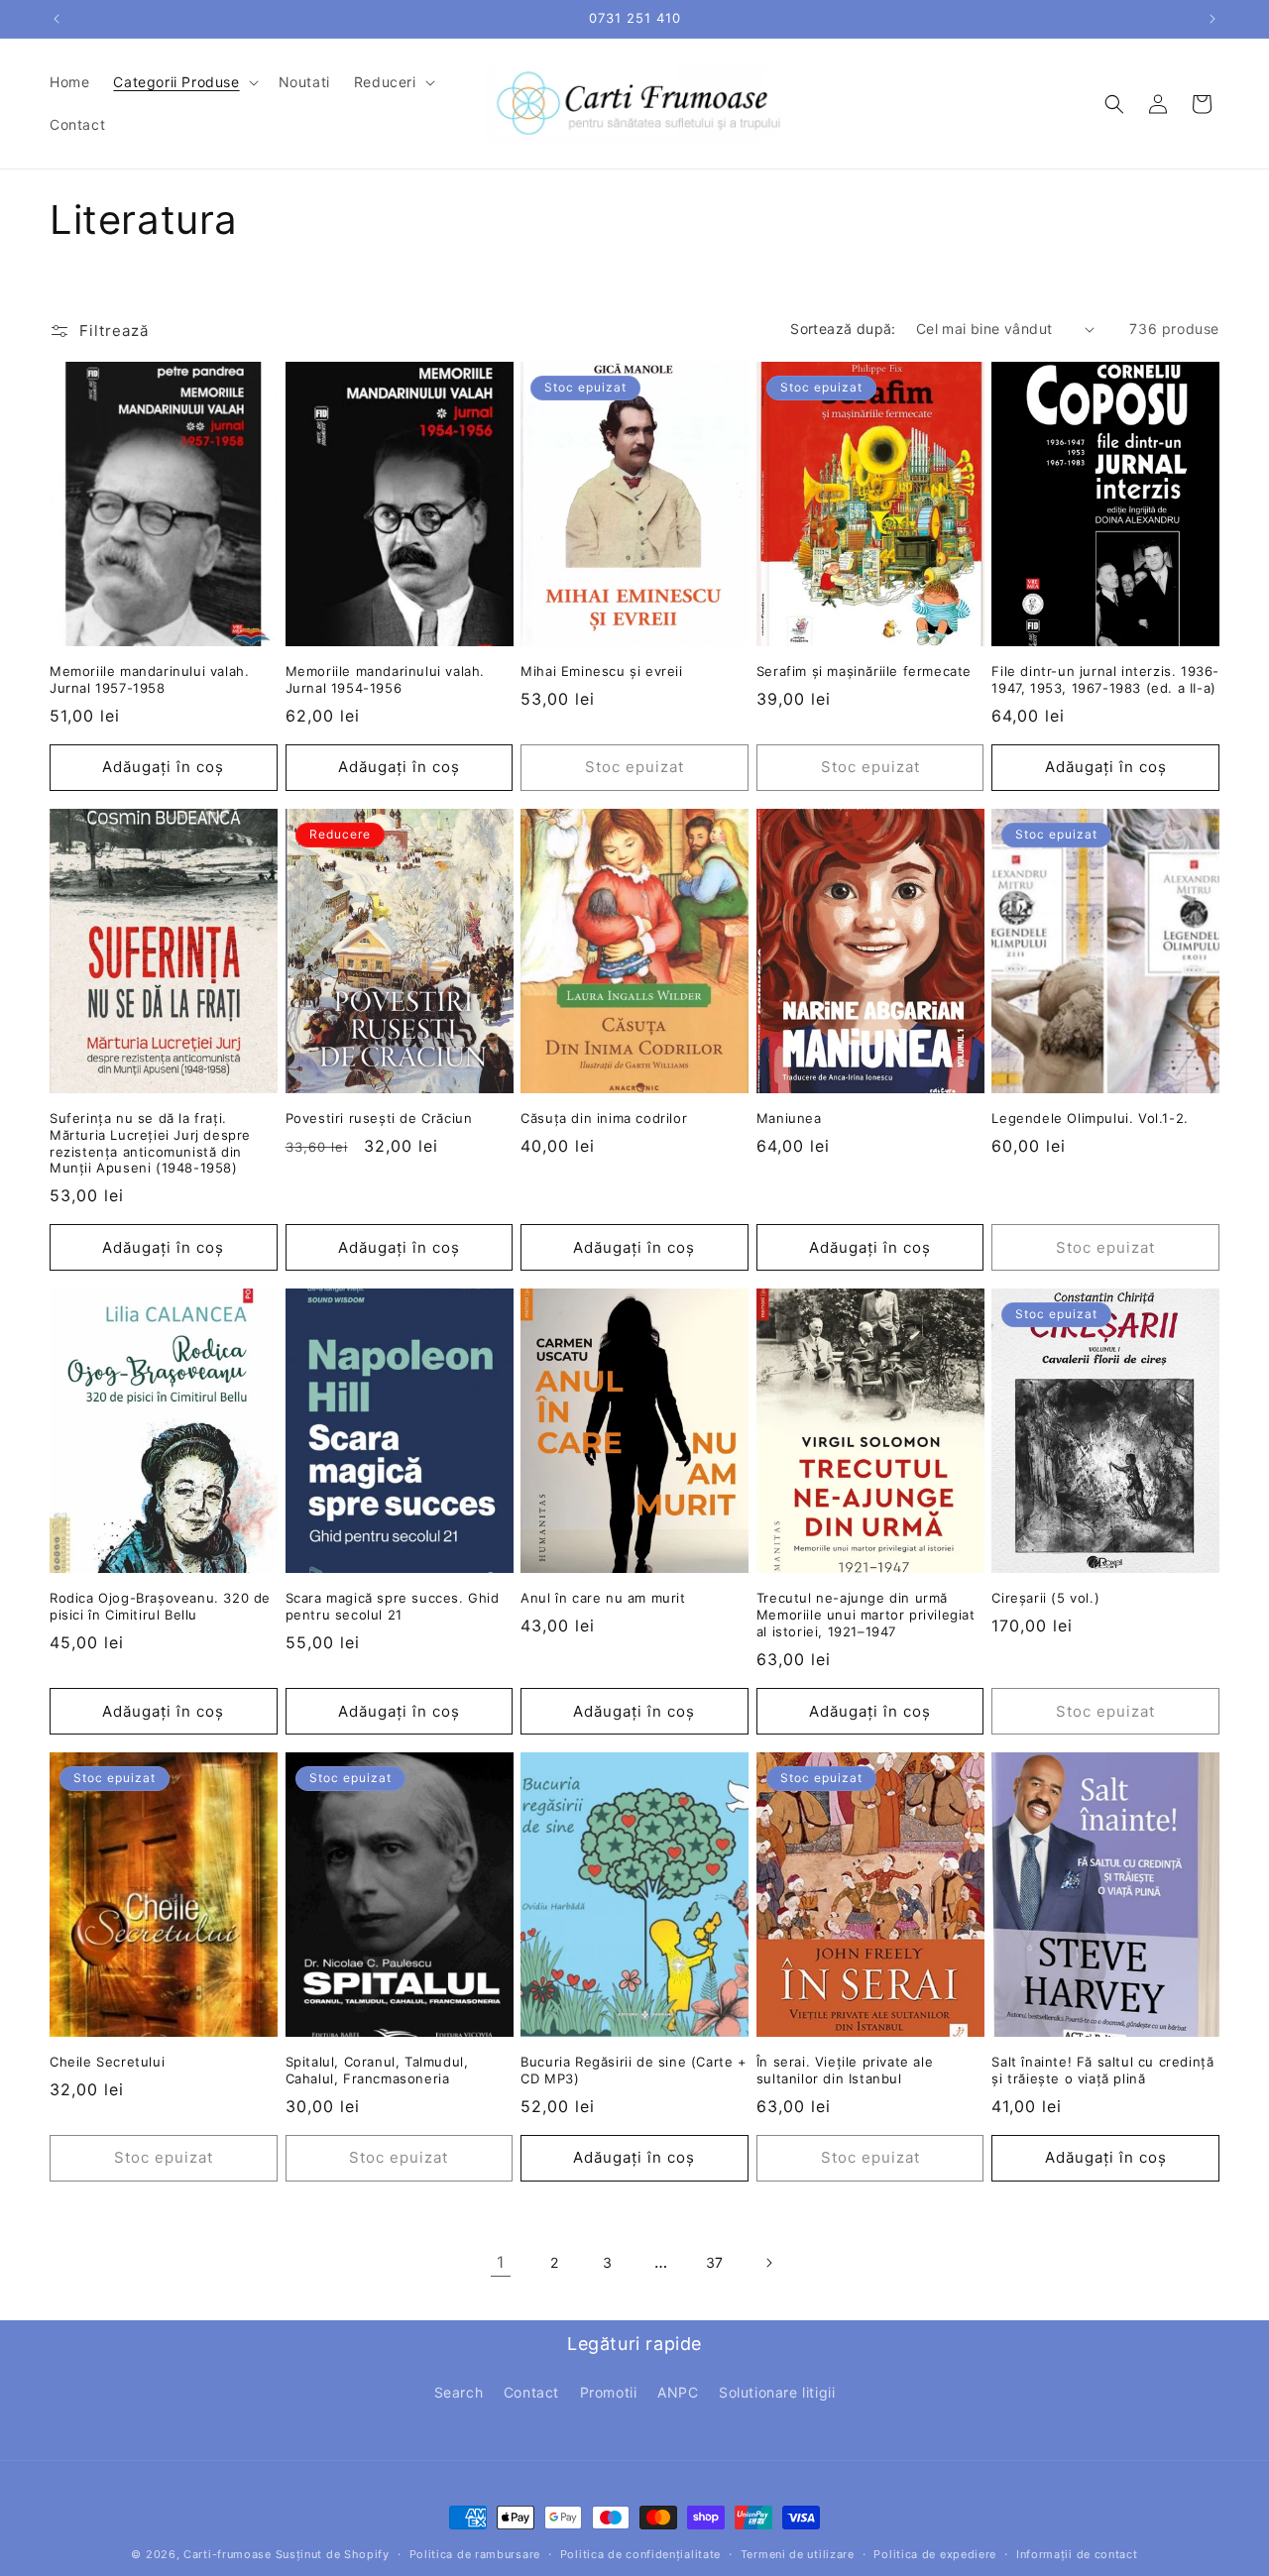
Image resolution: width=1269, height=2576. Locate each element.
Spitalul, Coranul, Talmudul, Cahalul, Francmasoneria (377, 2070)
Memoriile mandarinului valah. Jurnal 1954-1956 (385, 679)
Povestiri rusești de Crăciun (379, 1118)
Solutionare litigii (777, 2392)
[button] (183, 82)
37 (715, 2262)
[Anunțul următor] (1212, 19)
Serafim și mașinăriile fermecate (864, 671)
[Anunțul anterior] (57, 19)
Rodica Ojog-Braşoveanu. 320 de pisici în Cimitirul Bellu (160, 1606)
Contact (531, 2392)
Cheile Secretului (107, 2062)
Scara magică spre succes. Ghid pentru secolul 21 (393, 1606)
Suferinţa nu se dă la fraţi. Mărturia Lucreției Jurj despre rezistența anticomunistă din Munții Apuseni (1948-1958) (150, 1143)
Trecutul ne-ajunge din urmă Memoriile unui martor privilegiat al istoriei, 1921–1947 (866, 1615)
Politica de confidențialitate (640, 2553)
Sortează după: (843, 329)
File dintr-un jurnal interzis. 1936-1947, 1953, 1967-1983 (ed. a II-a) (1105, 679)
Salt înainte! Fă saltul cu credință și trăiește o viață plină (1102, 2070)
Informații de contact (1077, 2553)
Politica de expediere (935, 2553)
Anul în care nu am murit (603, 1598)
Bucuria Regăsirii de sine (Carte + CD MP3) (634, 2070)
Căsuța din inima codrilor (604, 1118)
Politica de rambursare (475, 2553)
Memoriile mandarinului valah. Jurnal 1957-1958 (149, 679)
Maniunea (789, 1118)
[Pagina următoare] (768, 2263)
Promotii (609, 2392)
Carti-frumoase (228, 2554)
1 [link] (501, 2262)
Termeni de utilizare (798, 2553)
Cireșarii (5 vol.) (1045, 1598)
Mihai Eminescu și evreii (601, 671)
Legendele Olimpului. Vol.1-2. (1090, 1118)
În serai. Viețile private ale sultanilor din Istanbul (845, 2070)
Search (459, 2392)
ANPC (678, 2392)
